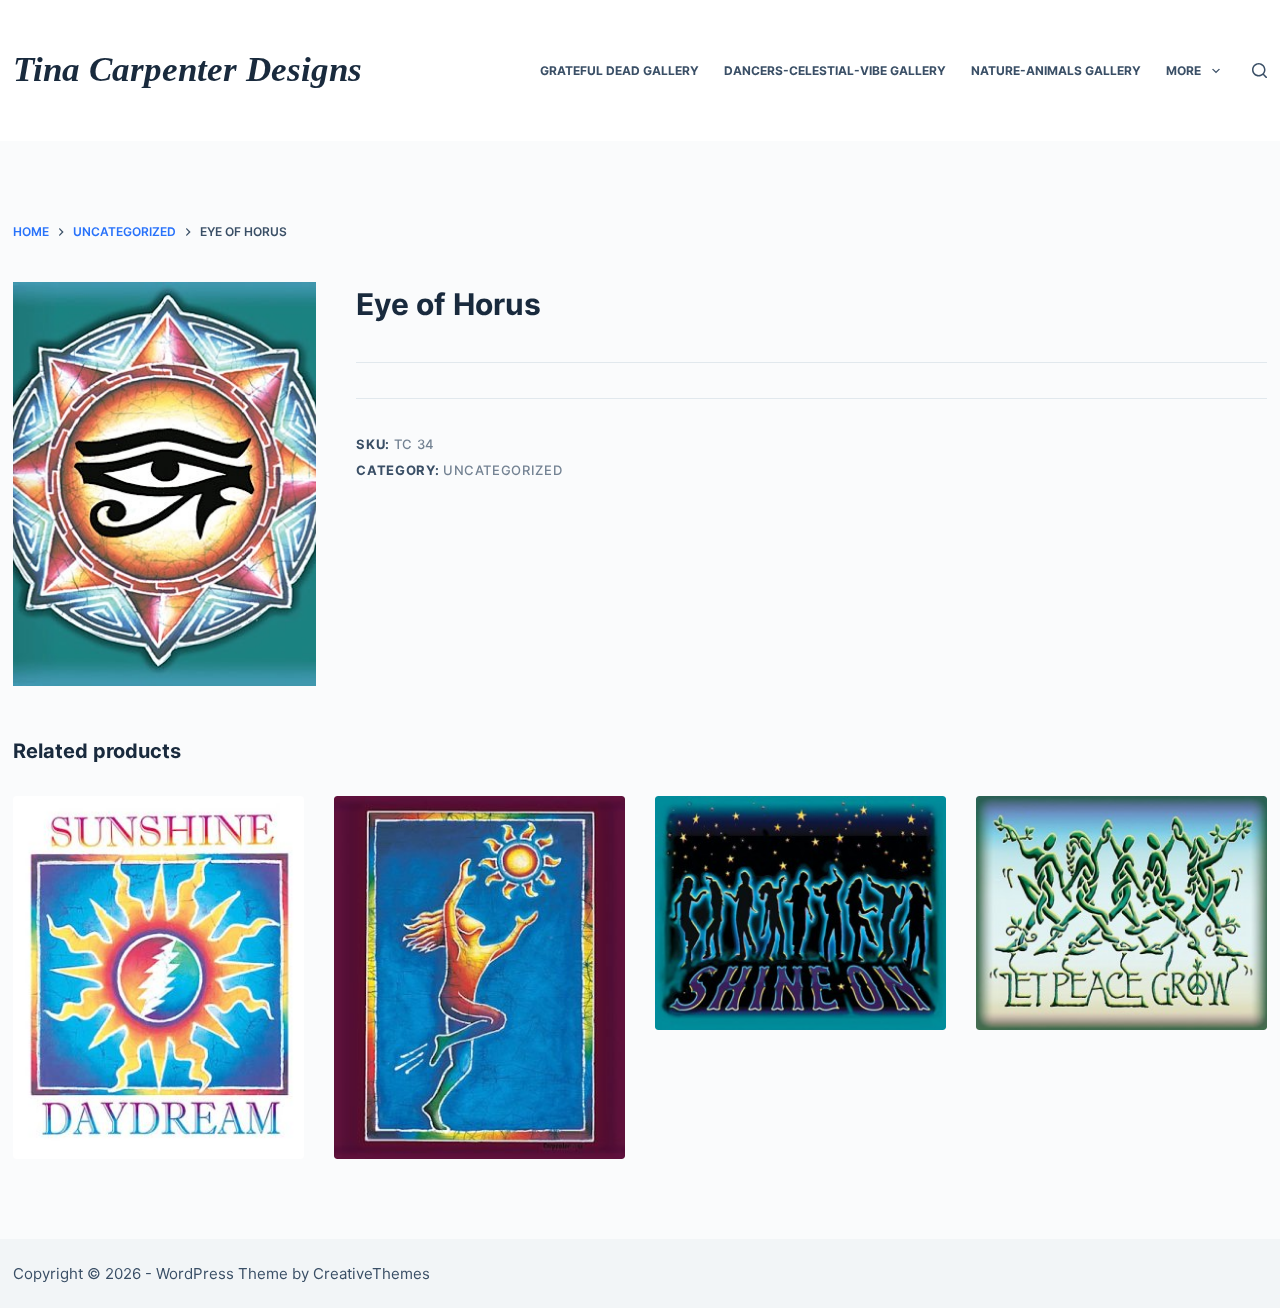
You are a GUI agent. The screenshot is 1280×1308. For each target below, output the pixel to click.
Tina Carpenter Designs (187, 69)
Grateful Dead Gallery (619, 70)
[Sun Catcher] (479, 977)
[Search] (1259, 70)
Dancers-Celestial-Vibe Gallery (835, 70)
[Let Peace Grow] (1121, 913)
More (1183, 70)
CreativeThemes (371, 1273)
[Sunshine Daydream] (158, 977)
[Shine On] (800, 913)
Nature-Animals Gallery (1056, 70)
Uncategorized (502, 470)
